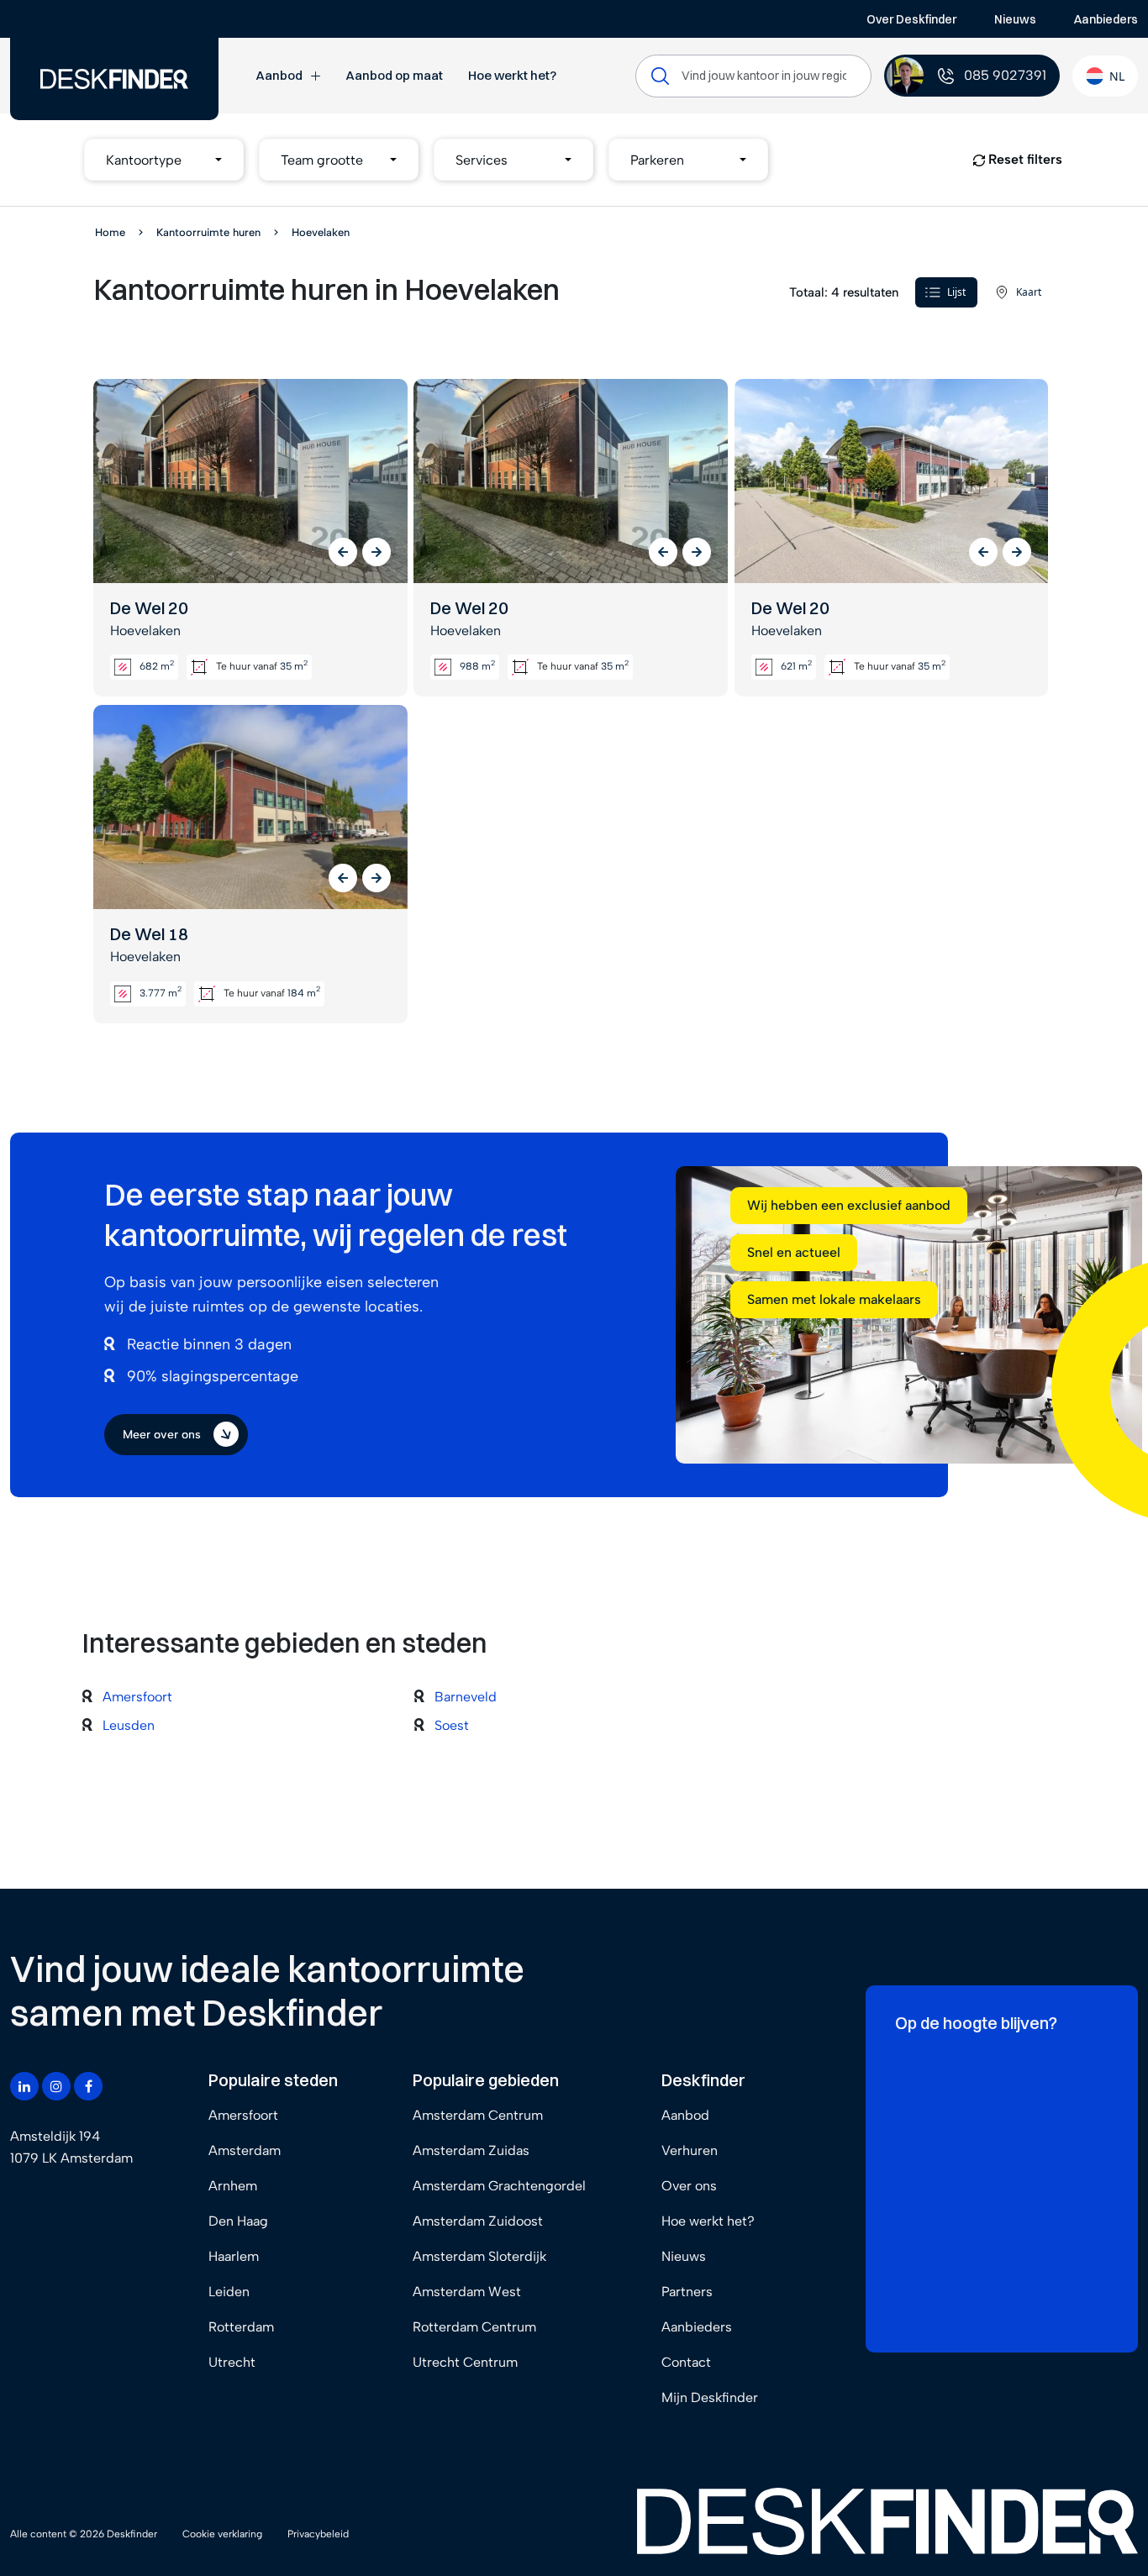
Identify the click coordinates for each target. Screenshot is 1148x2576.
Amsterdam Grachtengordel (499, 2186)
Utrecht (232, 2362)
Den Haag (238, 2221)
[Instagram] (56, 2086)
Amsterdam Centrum (478, 2115)
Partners (687, 2292)
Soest (452, 1725)
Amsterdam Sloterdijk (479, 2256)
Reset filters (1024, 159)
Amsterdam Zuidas (471, 2150)
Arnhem (233, 2186)
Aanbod (279, 75)
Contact (686, 2362)
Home (110, 232)
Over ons (689, 2186)
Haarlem (234, 2256)
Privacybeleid (318, 2534)
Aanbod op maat (394, 75)
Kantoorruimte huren (208, 232)
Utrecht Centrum (465, 2362)
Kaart (1029, 292)
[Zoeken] (660, 76)
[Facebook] (88, 2086)
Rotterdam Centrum (474, 2327)
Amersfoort (137, 1697)
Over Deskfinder (911, 19)
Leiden (229, 2292)
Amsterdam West (467, 2292)
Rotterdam (241, 2327)
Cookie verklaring (222, 2534)
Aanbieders (1106, 19)
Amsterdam (245, 2150)
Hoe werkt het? (512, 75)
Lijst (956, 292)
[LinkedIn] (24, 2086)
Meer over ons (162, 1435)
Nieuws (1015, 19)
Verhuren (690, 2150)
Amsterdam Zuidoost (478, 2221)
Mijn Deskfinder (710, 2397)
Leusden (129, 1725)
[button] (164, 160)
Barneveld (466, 1697)
